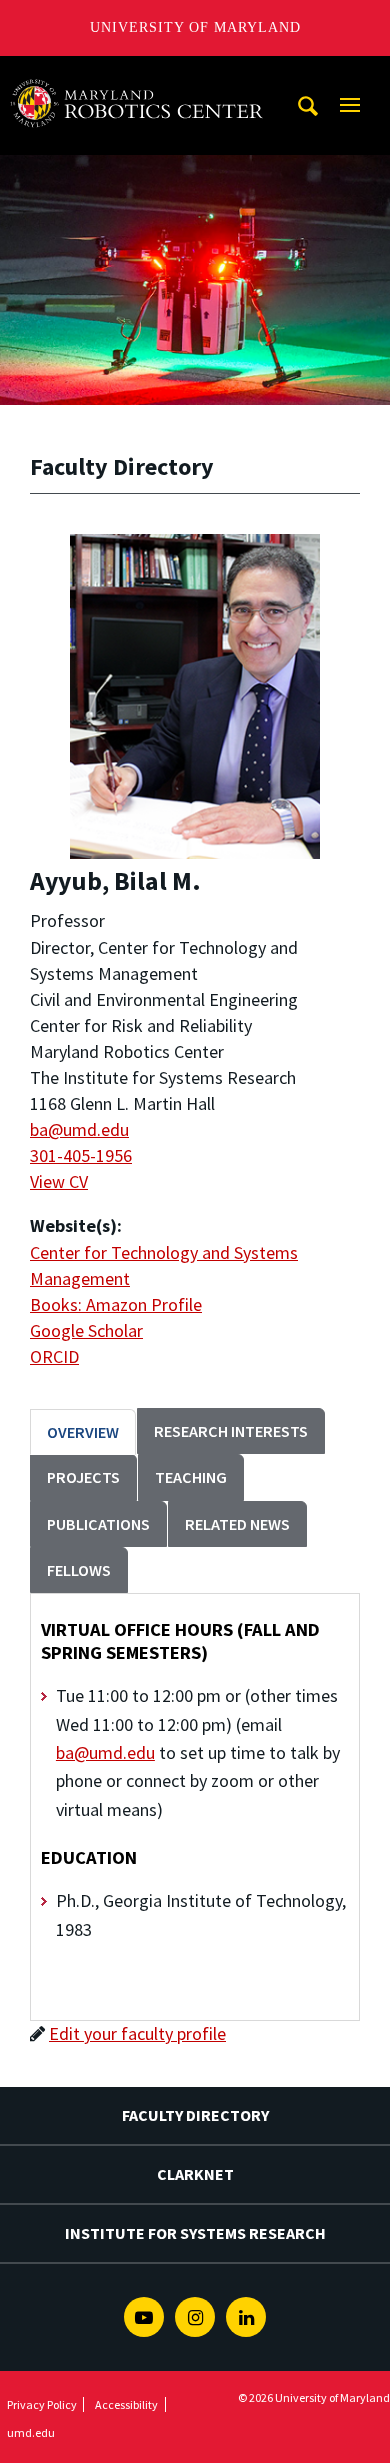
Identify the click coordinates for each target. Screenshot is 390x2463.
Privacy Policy (42, 2404)
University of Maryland (195, 27)
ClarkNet (195, 2174)
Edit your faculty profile (137, 2033)
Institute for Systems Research (195, 2233)
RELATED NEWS (237, 1524)
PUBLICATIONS (98, 1524)
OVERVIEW (83, 1432)
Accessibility (126, 2404)
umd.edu (31, 2432)
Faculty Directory (195, 2115)
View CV (59, 1181)
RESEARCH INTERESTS (231, 1431)
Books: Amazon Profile (116, 1304)
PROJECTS (83, 1477)
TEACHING (191, 1477)
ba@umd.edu (79, 1129)
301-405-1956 (81, 1155)
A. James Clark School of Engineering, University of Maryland (143, 74)
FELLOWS (79, 1570)
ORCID (54, 1356)
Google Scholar (86, 1330)
